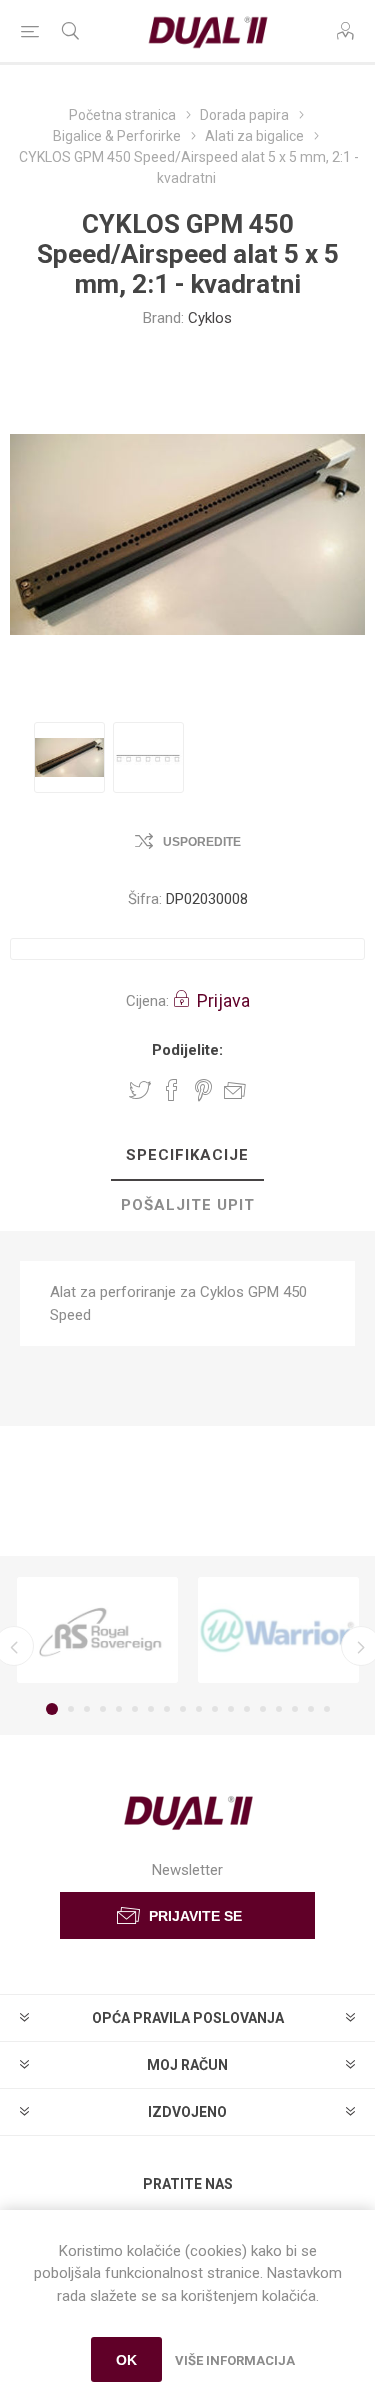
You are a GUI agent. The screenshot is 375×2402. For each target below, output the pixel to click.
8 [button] (167, 1709)
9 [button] (183, 1709)
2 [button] (71, 1709)
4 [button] (103, 1709)
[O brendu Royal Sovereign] (97, 1630)
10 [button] (199, 1709)
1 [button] (52, 1709)
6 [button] (135, 1709)
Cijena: (147, 1001)
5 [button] (119, 1709)
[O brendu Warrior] (278, 1630)
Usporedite (202, 842)
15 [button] (279, 1709)
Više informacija (235, 2360)
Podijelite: (187, 1050)
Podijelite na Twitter (140, 1090)
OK (126, 2360)
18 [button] (327, 1709)
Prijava (223, 1000)
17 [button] (311, 1709)
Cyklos (210, 318)
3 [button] (87, 1709)
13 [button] (247, 1709)
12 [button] (231, 1709)
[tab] (187, 1156)
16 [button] (295, 1709)
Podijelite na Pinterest (203, 1090)
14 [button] (263, 1709)
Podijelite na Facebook (172, 1090)
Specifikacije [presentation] (187, 1155)
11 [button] (215, 1709)
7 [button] (151, 1709)
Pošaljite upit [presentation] (188, 1205)
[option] (69, 757)
